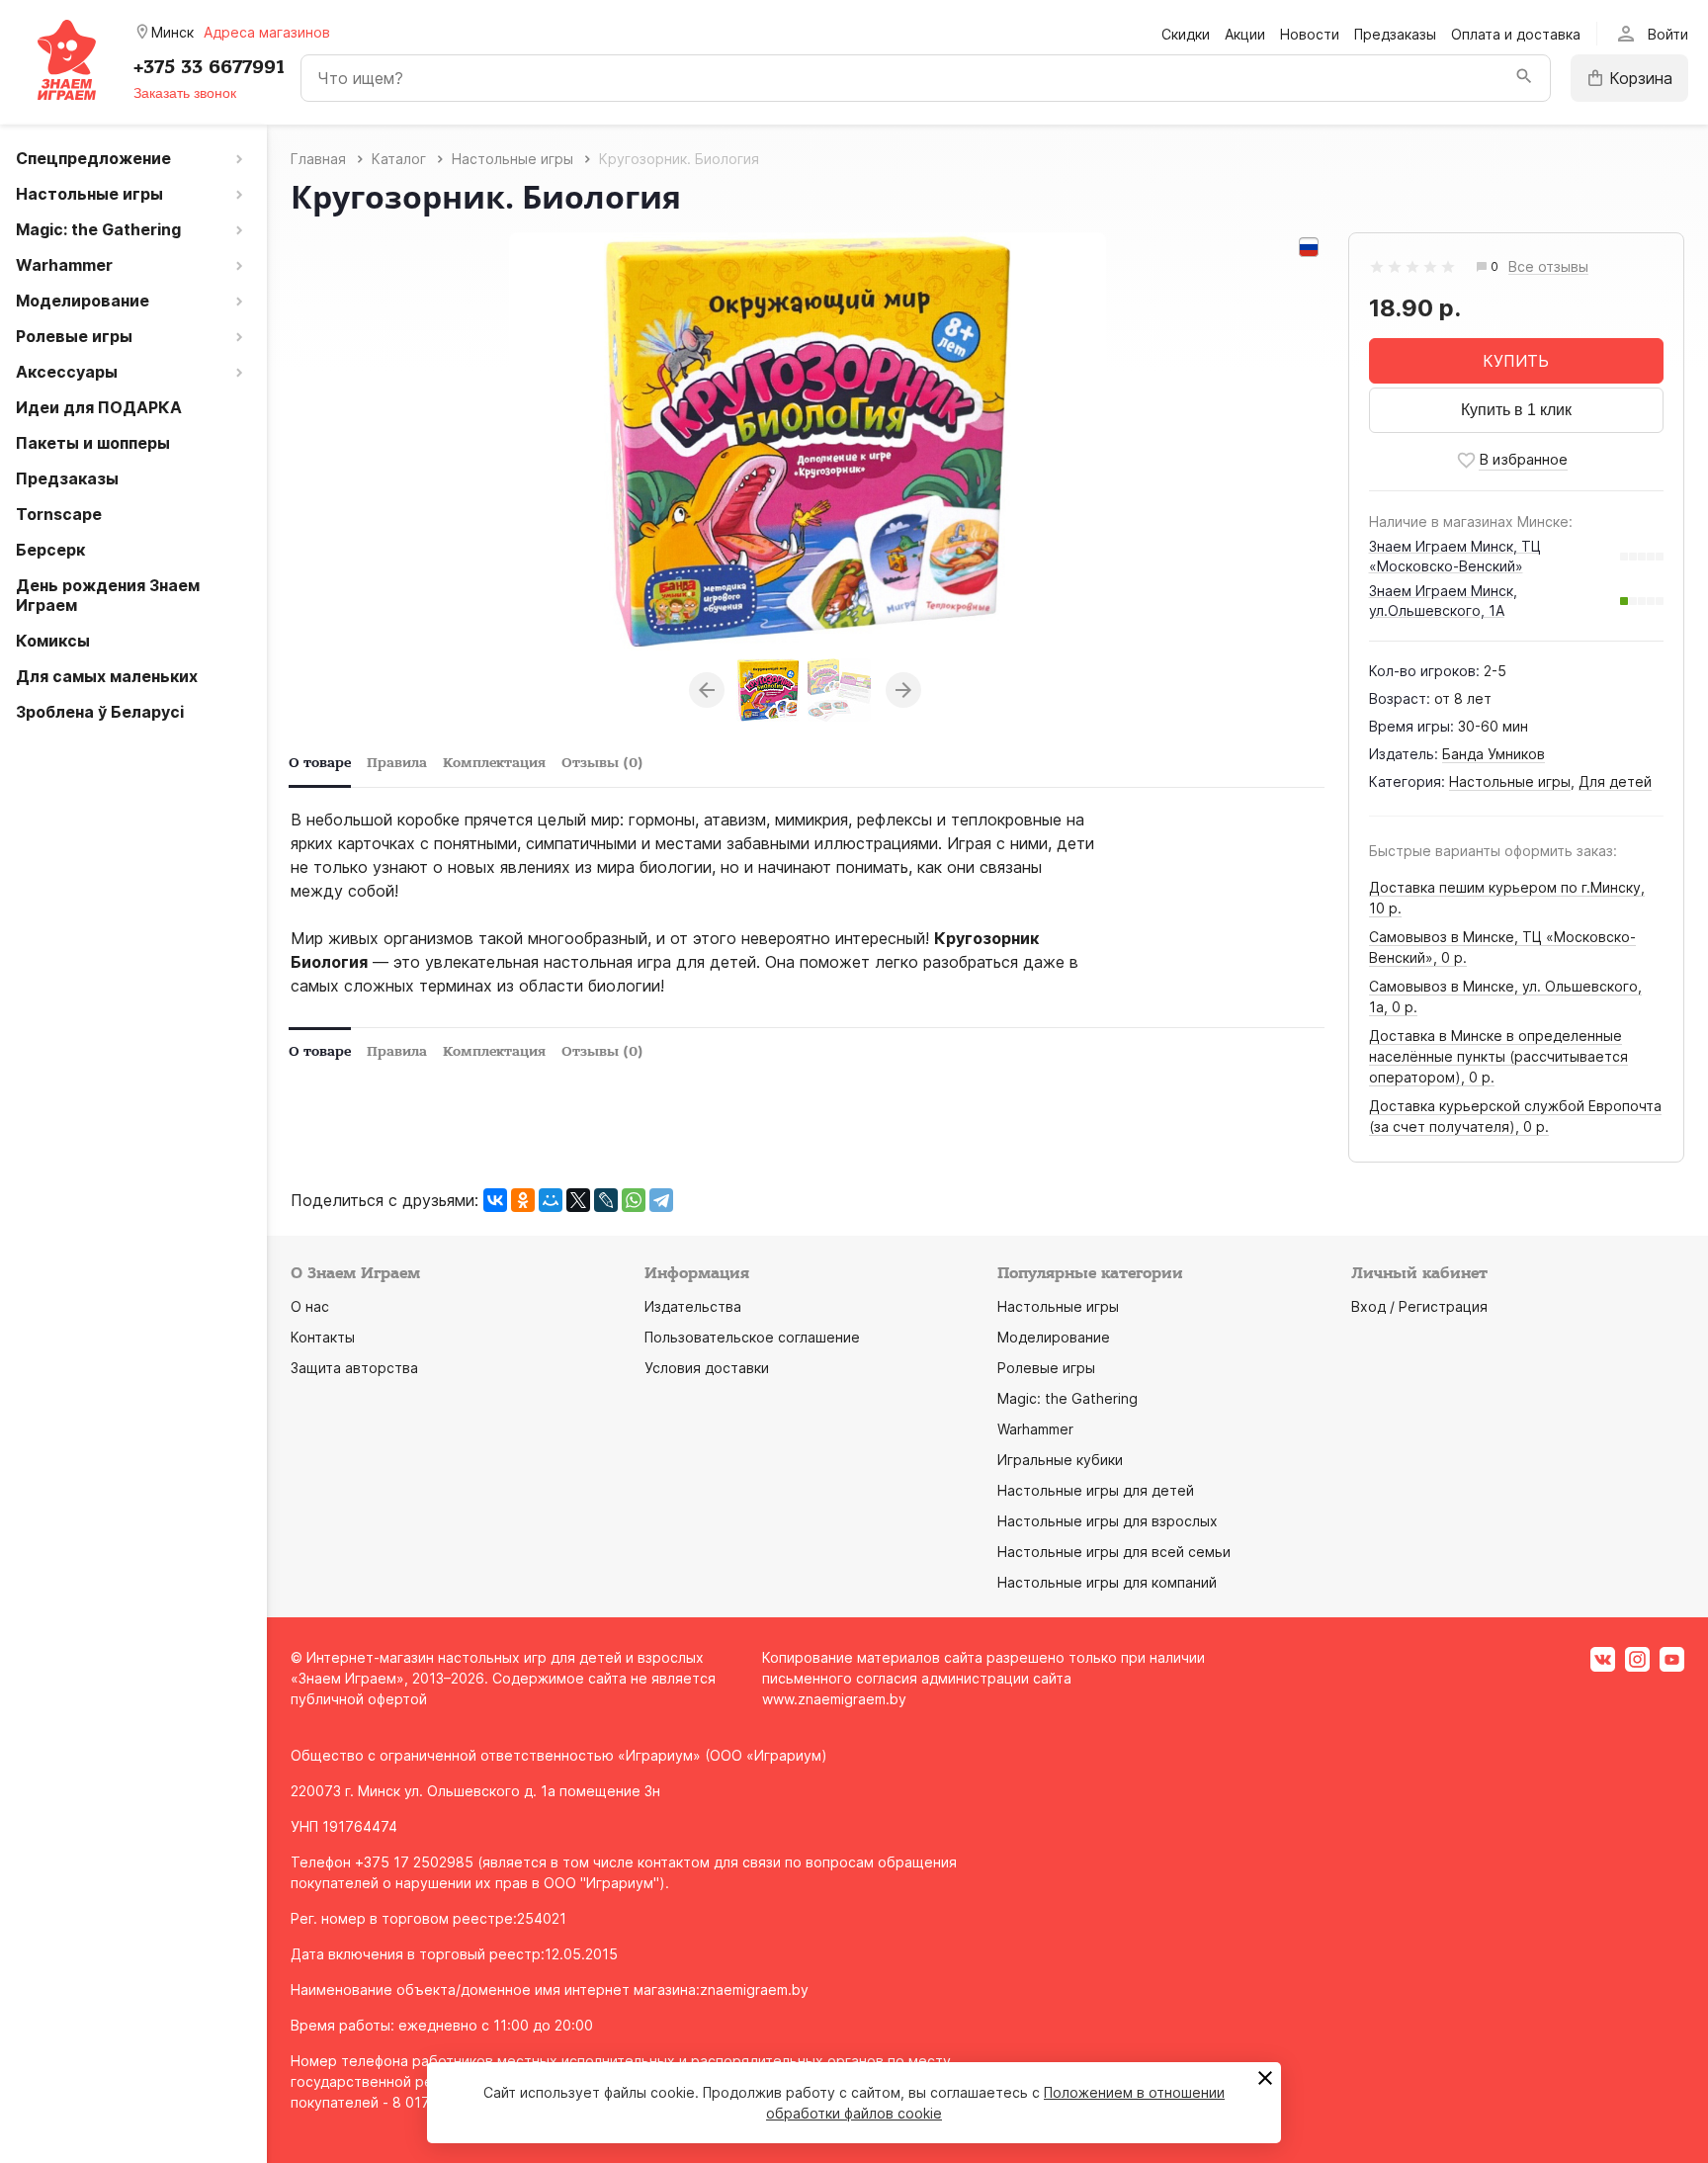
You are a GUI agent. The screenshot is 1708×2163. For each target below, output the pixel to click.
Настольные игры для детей (1096, 1490)
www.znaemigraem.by (834, 1699)
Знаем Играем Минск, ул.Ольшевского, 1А (1443, 601)
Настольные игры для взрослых (1108, 1521)
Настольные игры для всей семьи (1114, 1552)
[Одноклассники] (523, 1200)
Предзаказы (1395, 34)
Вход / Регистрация (1419, 1306)
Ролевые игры (1046, 1368)
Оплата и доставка (1516, 34)
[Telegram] (661, 1200)
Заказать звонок (185, 93)
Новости (1310, 34)
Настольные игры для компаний (1107, 1582)
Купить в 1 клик (1516, 410)
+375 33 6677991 (209, 67)
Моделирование (1054, 1337)
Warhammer (1035, 1429)
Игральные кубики (1060, 1460)
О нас (310, 1306)
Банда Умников (1494, 754)
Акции (1245, 34)
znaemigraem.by (754, 1990)
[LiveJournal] (606, 1200)
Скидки (1186, 34)
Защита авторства (354, 1368)
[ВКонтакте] (495, 1200)
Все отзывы (1548, 267)
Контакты (323, 1337)
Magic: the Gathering (1067, 1398)
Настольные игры (1510, 781)
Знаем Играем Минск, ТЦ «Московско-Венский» (1455, 556)
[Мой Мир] (551, 1200)
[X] (578, 1200)
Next (903, 690)
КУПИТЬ (1516, 361)
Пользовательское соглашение (752, 1337)
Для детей (1615, 781)
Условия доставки (707, 1368)
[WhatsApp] (634, 1200)
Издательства (693, 1306)
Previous (707, 690)
